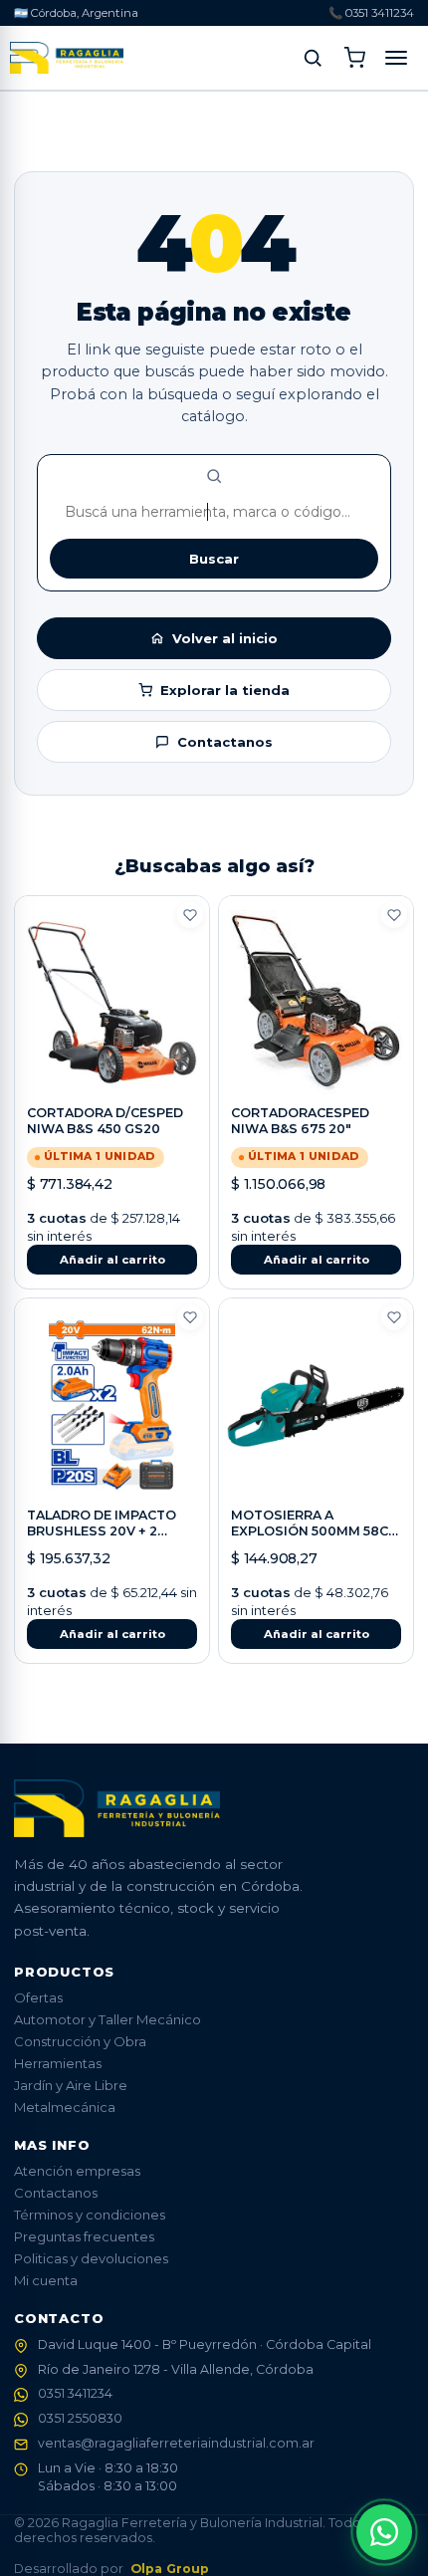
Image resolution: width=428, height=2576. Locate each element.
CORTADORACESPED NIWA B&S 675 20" (300, 1121)
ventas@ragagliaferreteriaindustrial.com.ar (176, 2443)
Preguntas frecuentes (84, 2236)
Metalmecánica (65, 2107)
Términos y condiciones (90, 2215)
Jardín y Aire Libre (71, 2085)
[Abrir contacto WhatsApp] (384, 2532)
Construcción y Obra (80, 2041)
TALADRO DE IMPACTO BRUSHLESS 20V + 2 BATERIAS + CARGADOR (105, 1531)
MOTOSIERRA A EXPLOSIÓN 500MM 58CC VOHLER (314, 1531)
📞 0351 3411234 (371, 13)
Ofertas (38, 1997)
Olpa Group (170, 2569)
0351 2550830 (80, 2418)
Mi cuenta (46, 2280)
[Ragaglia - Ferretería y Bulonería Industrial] (67, 58)
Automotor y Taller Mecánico (107, 2019)
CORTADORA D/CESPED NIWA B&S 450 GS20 (105, 1121)
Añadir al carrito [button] (112, 1260)
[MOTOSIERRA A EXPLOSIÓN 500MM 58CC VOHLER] (316, 1405)
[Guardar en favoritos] (190, 915)
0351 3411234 (75, 2393)
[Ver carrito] (354, 58)
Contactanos (225, 742)
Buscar (214, 559)
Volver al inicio (225, 638)
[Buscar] (313, 58)
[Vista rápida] (112, 1077)
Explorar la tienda (225, 690)
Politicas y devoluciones (91, 2258)
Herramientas (58, 2063)
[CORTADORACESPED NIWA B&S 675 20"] (316, 1003)
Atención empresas (77, 2171)
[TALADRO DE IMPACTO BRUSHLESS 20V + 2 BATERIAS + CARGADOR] (112, 1405)
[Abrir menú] (396, 58)
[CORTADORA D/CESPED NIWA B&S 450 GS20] (112, 1003)
